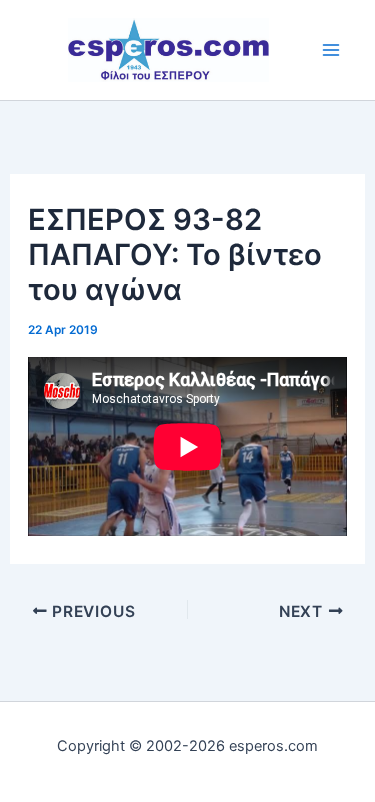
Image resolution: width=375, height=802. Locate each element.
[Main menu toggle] (331, 49)
